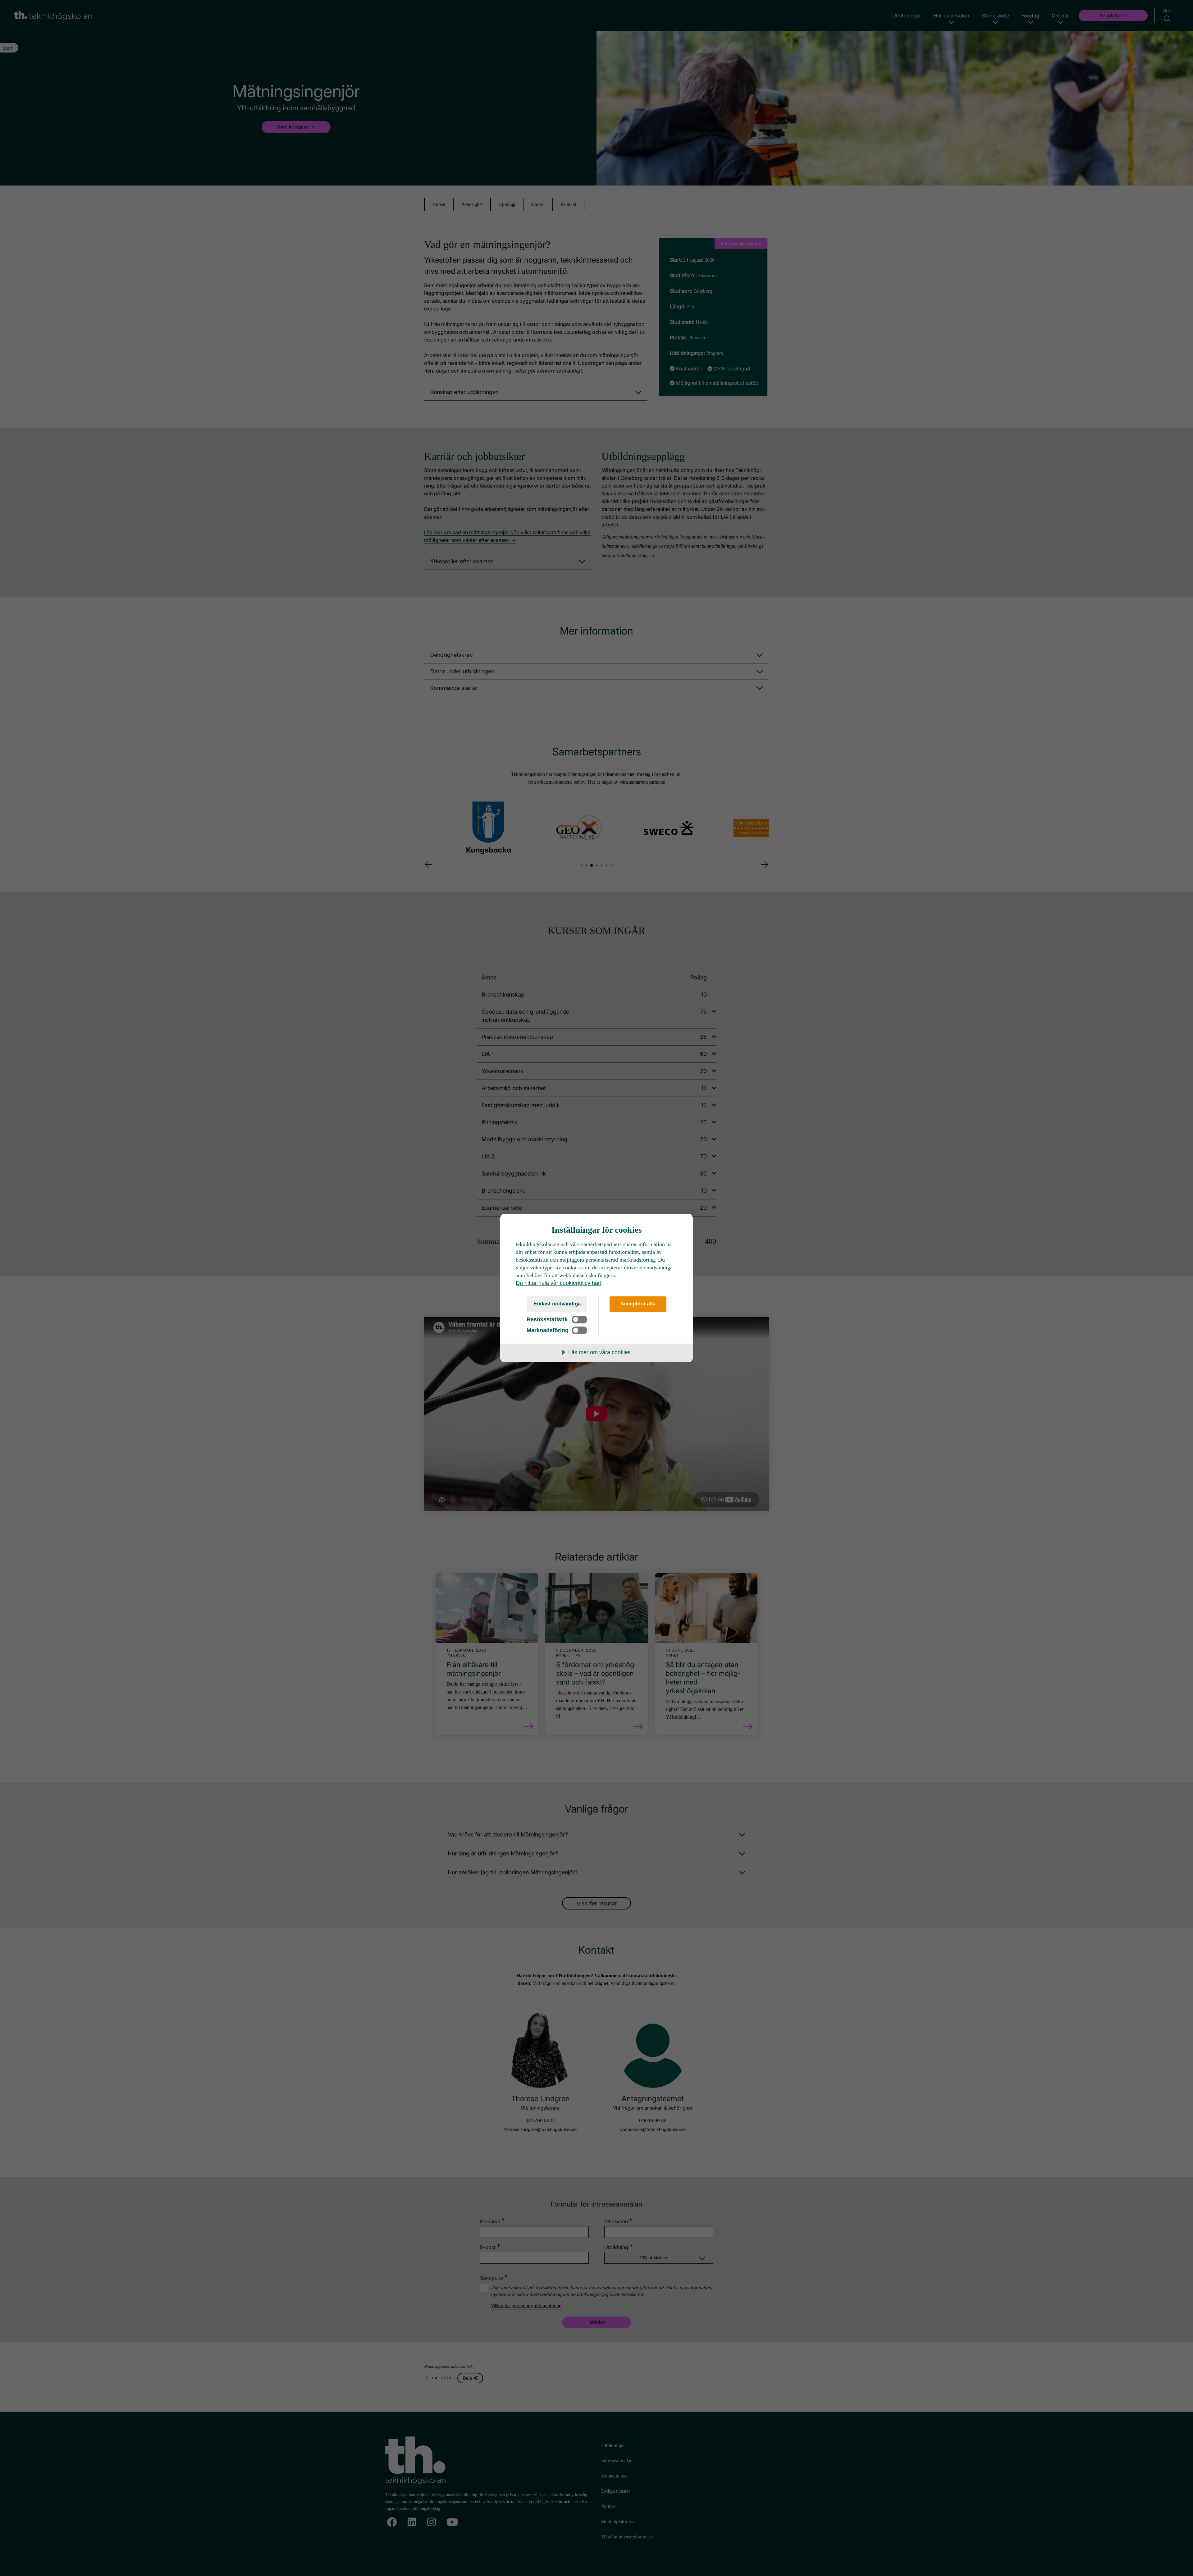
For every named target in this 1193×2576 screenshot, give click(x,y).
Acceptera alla (638, 1304)
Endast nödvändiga (557, 1304)
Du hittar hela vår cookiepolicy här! (559, 1283)
